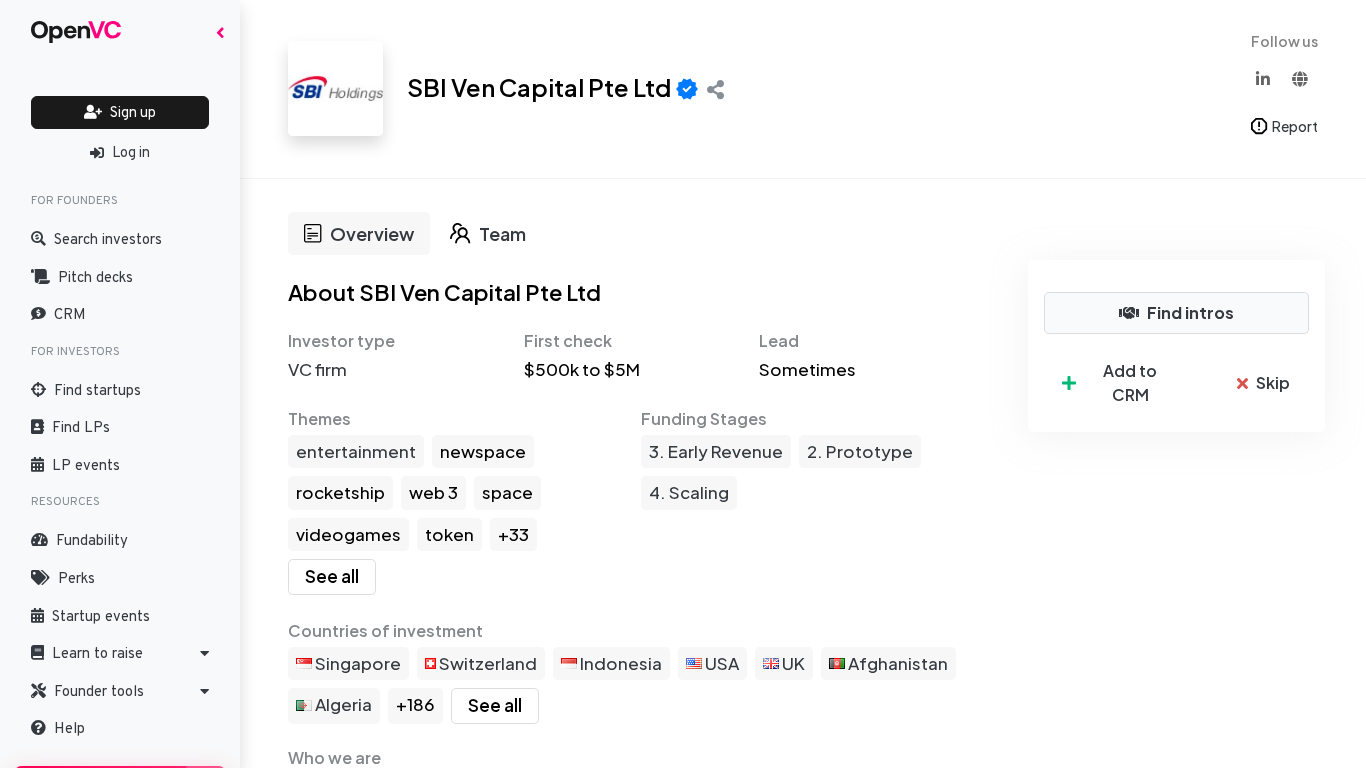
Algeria (342, 704)
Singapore (356, 663)
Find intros (1190, 312)
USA (720, 663)
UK (792, 663)
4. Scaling (689, 492)
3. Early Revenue (716, 451)
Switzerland (486, 663)
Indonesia (619, 663)
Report (1295, 126)
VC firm (317, 369)
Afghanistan (896, 663)
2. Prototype (860, 451)
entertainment (356, 451)
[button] (120, 654)
